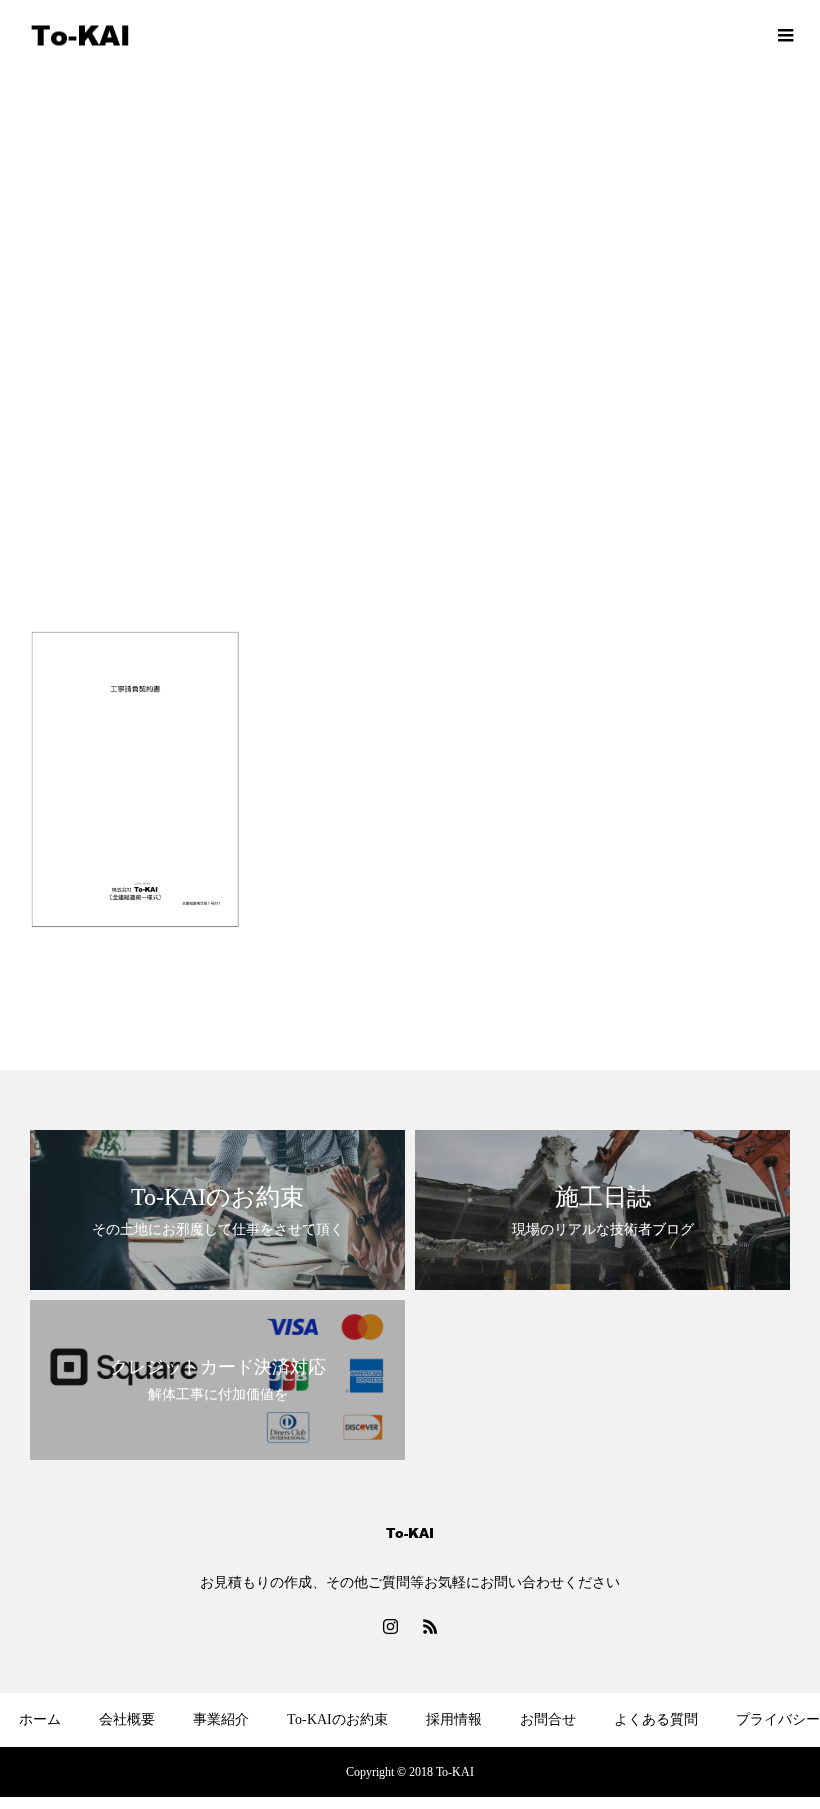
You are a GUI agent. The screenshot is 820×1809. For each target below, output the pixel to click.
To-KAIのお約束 (337, 1719)
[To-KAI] (80, 35)
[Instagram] (390, 1626)
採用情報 (454, 1719)
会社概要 (127, 1719)
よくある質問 (656, 1719)
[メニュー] (785, 35)
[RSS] (430, 1626)
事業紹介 (221, 1719)
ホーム (40, 1719)
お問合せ (548, 1719)
